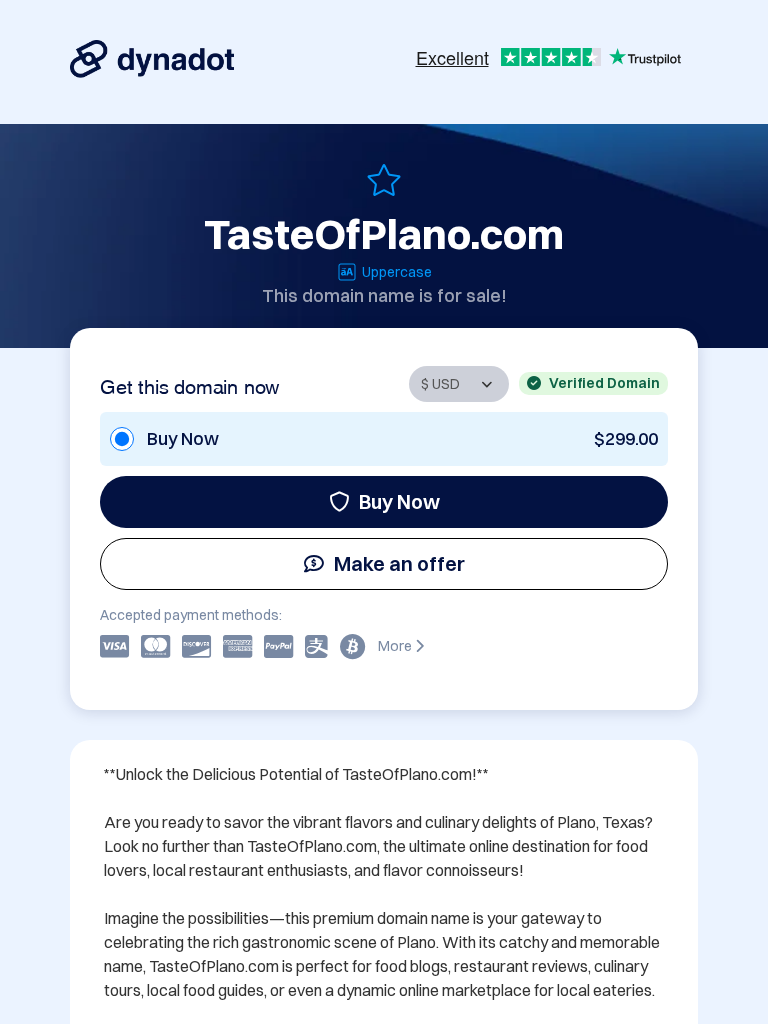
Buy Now (399, 501)
